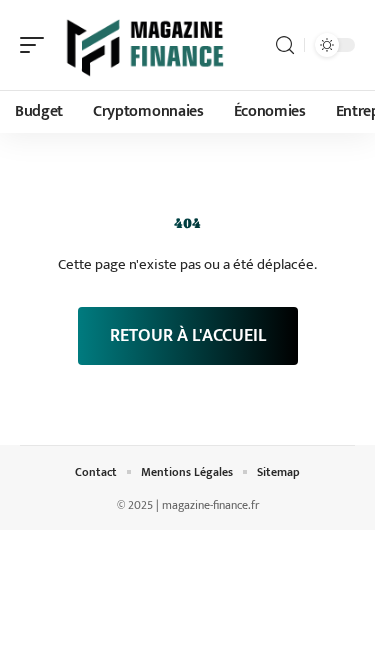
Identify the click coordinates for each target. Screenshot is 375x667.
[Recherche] (285, 45)
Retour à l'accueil (188, 336)
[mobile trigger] (37, 45)
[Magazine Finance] (144, 45)
